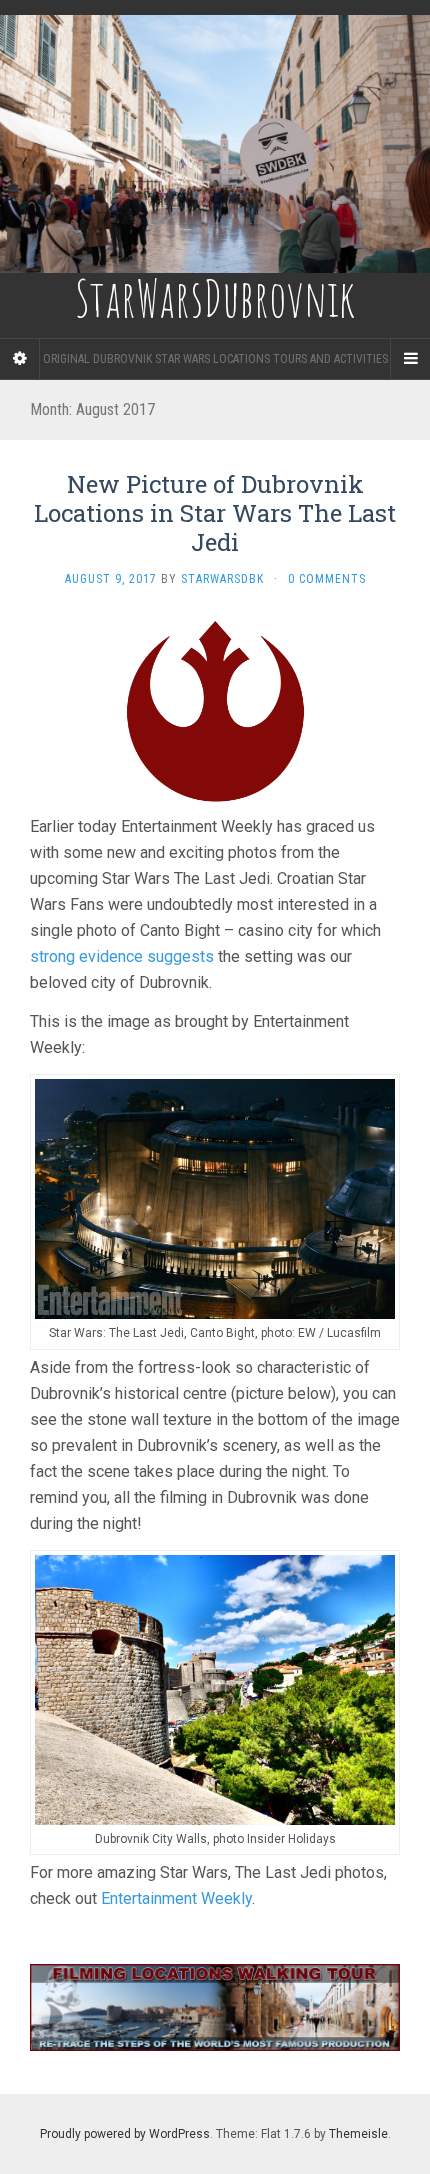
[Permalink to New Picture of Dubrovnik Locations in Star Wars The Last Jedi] (215, 710)
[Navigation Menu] (410, 359)
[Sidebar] (20, 359)
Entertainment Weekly (176, 1898)
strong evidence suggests (122, 956)
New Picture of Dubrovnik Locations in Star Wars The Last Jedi (215, 513)
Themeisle (358, 2134)
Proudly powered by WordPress (125, 2134)
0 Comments (327, 579)
